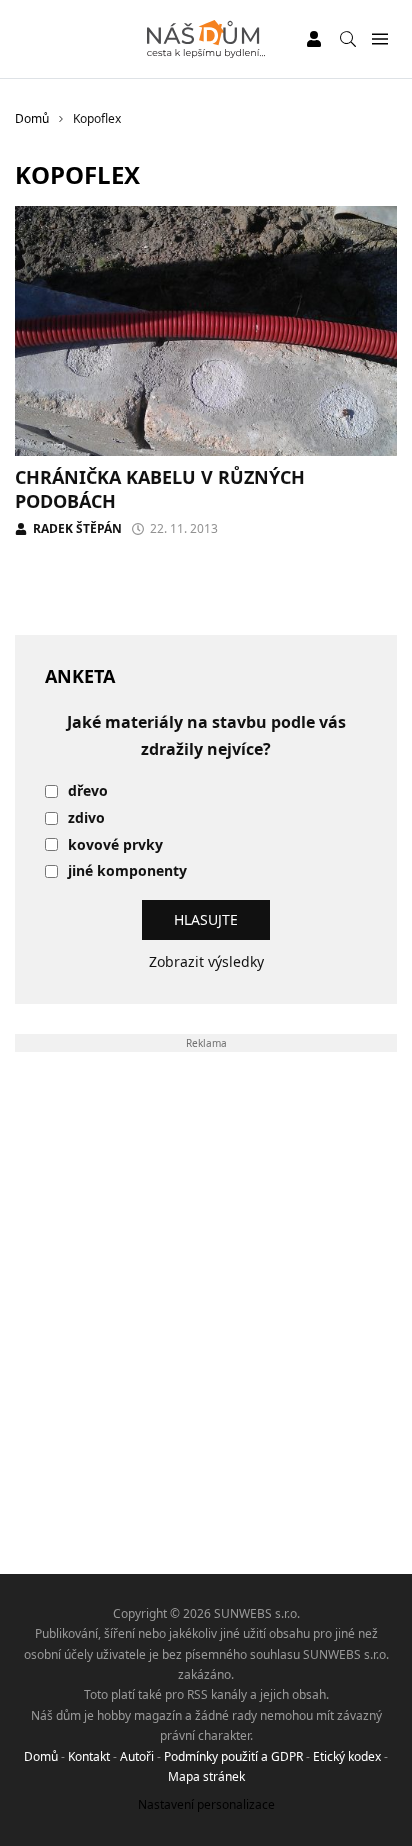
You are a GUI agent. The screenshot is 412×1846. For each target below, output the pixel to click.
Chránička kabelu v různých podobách (160, 488)
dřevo (88, 791)
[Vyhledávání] (348, 39)
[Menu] (379, 39)
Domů (41, 1756)
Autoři (137, 1756)
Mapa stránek (206, 1776)
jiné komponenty (127, 871)
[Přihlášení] (314, 39)
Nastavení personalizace (206, 1804)
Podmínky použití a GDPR (233, 1756)
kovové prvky (115, 845)
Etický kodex (347, 1756)
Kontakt (89, 1756)
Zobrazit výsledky (206, 961)
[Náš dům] (206, 39)
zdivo (86, 818)
